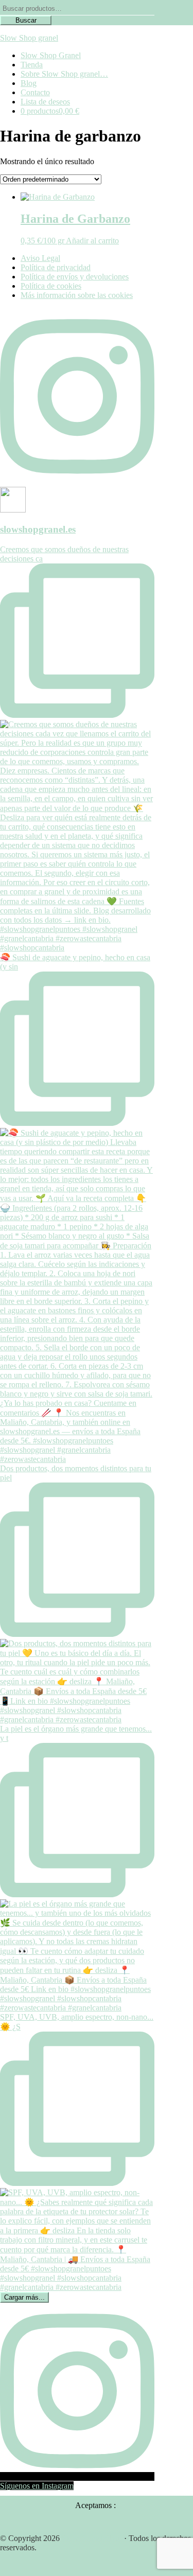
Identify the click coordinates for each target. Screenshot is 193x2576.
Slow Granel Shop (92, 2538)
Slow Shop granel (29, 38)
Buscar (26, 20)
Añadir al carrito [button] (92, 241)
